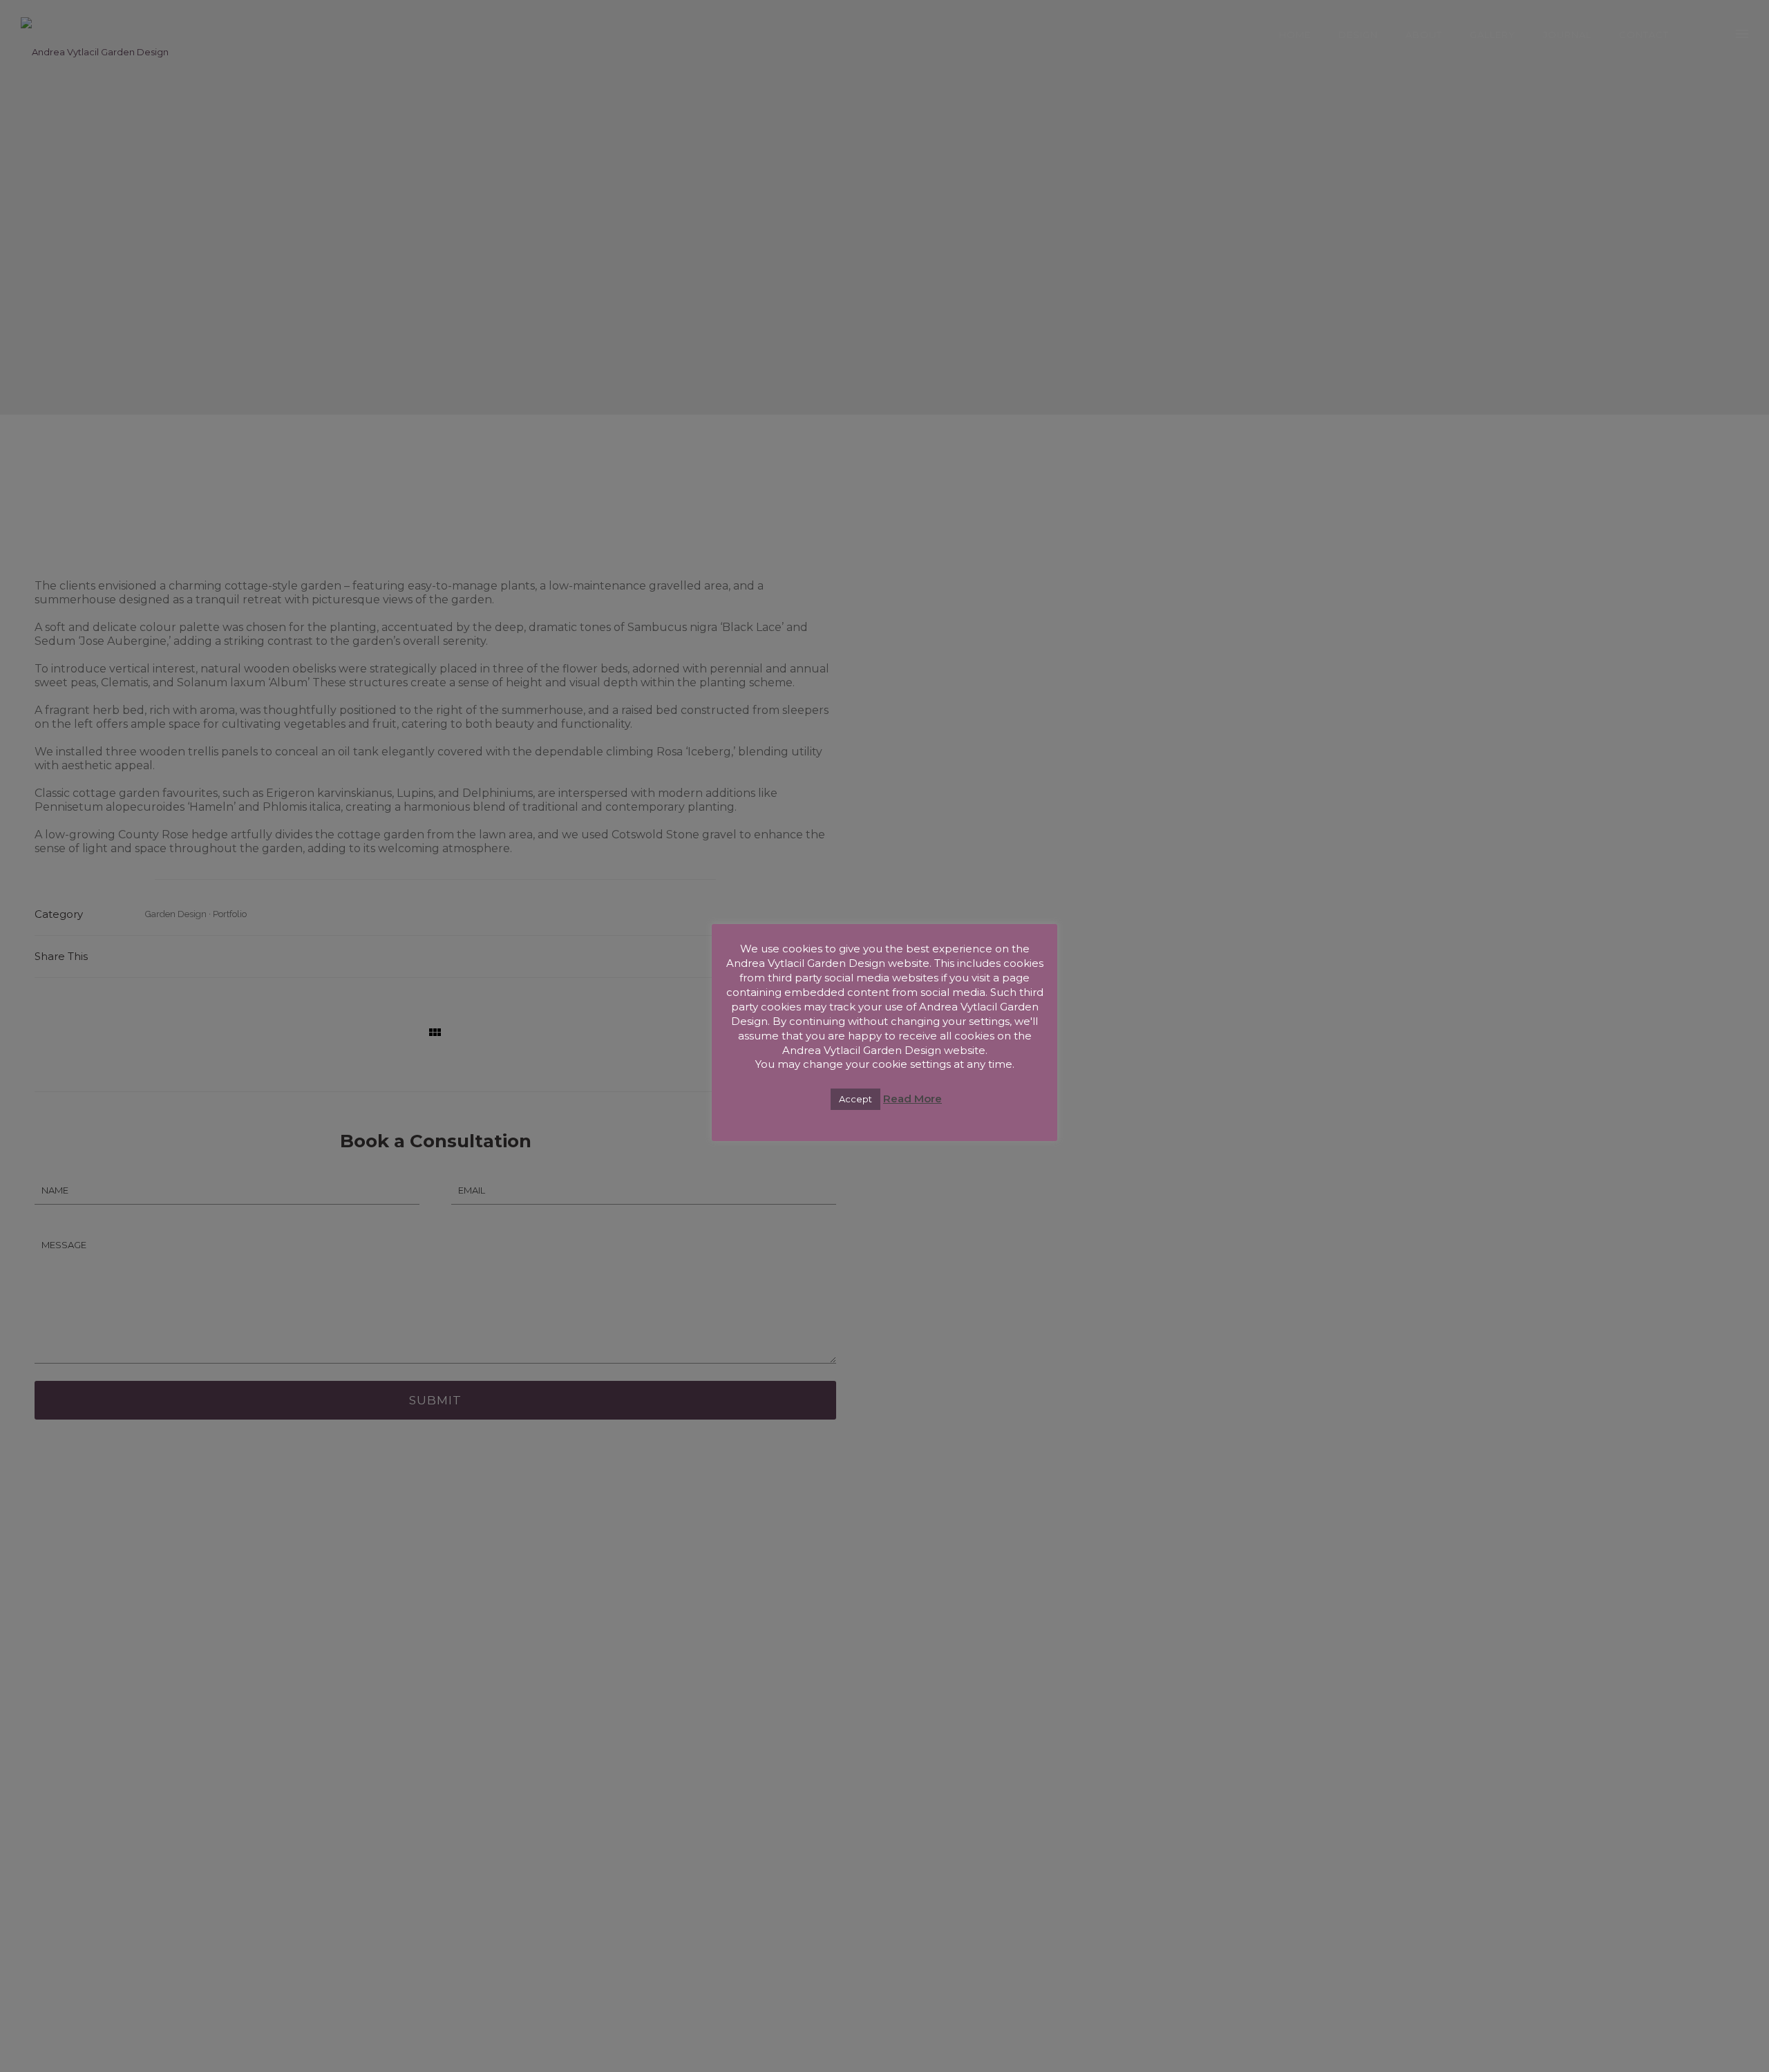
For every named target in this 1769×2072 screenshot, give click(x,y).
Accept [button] (855, 1099)
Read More (912, 1099)
